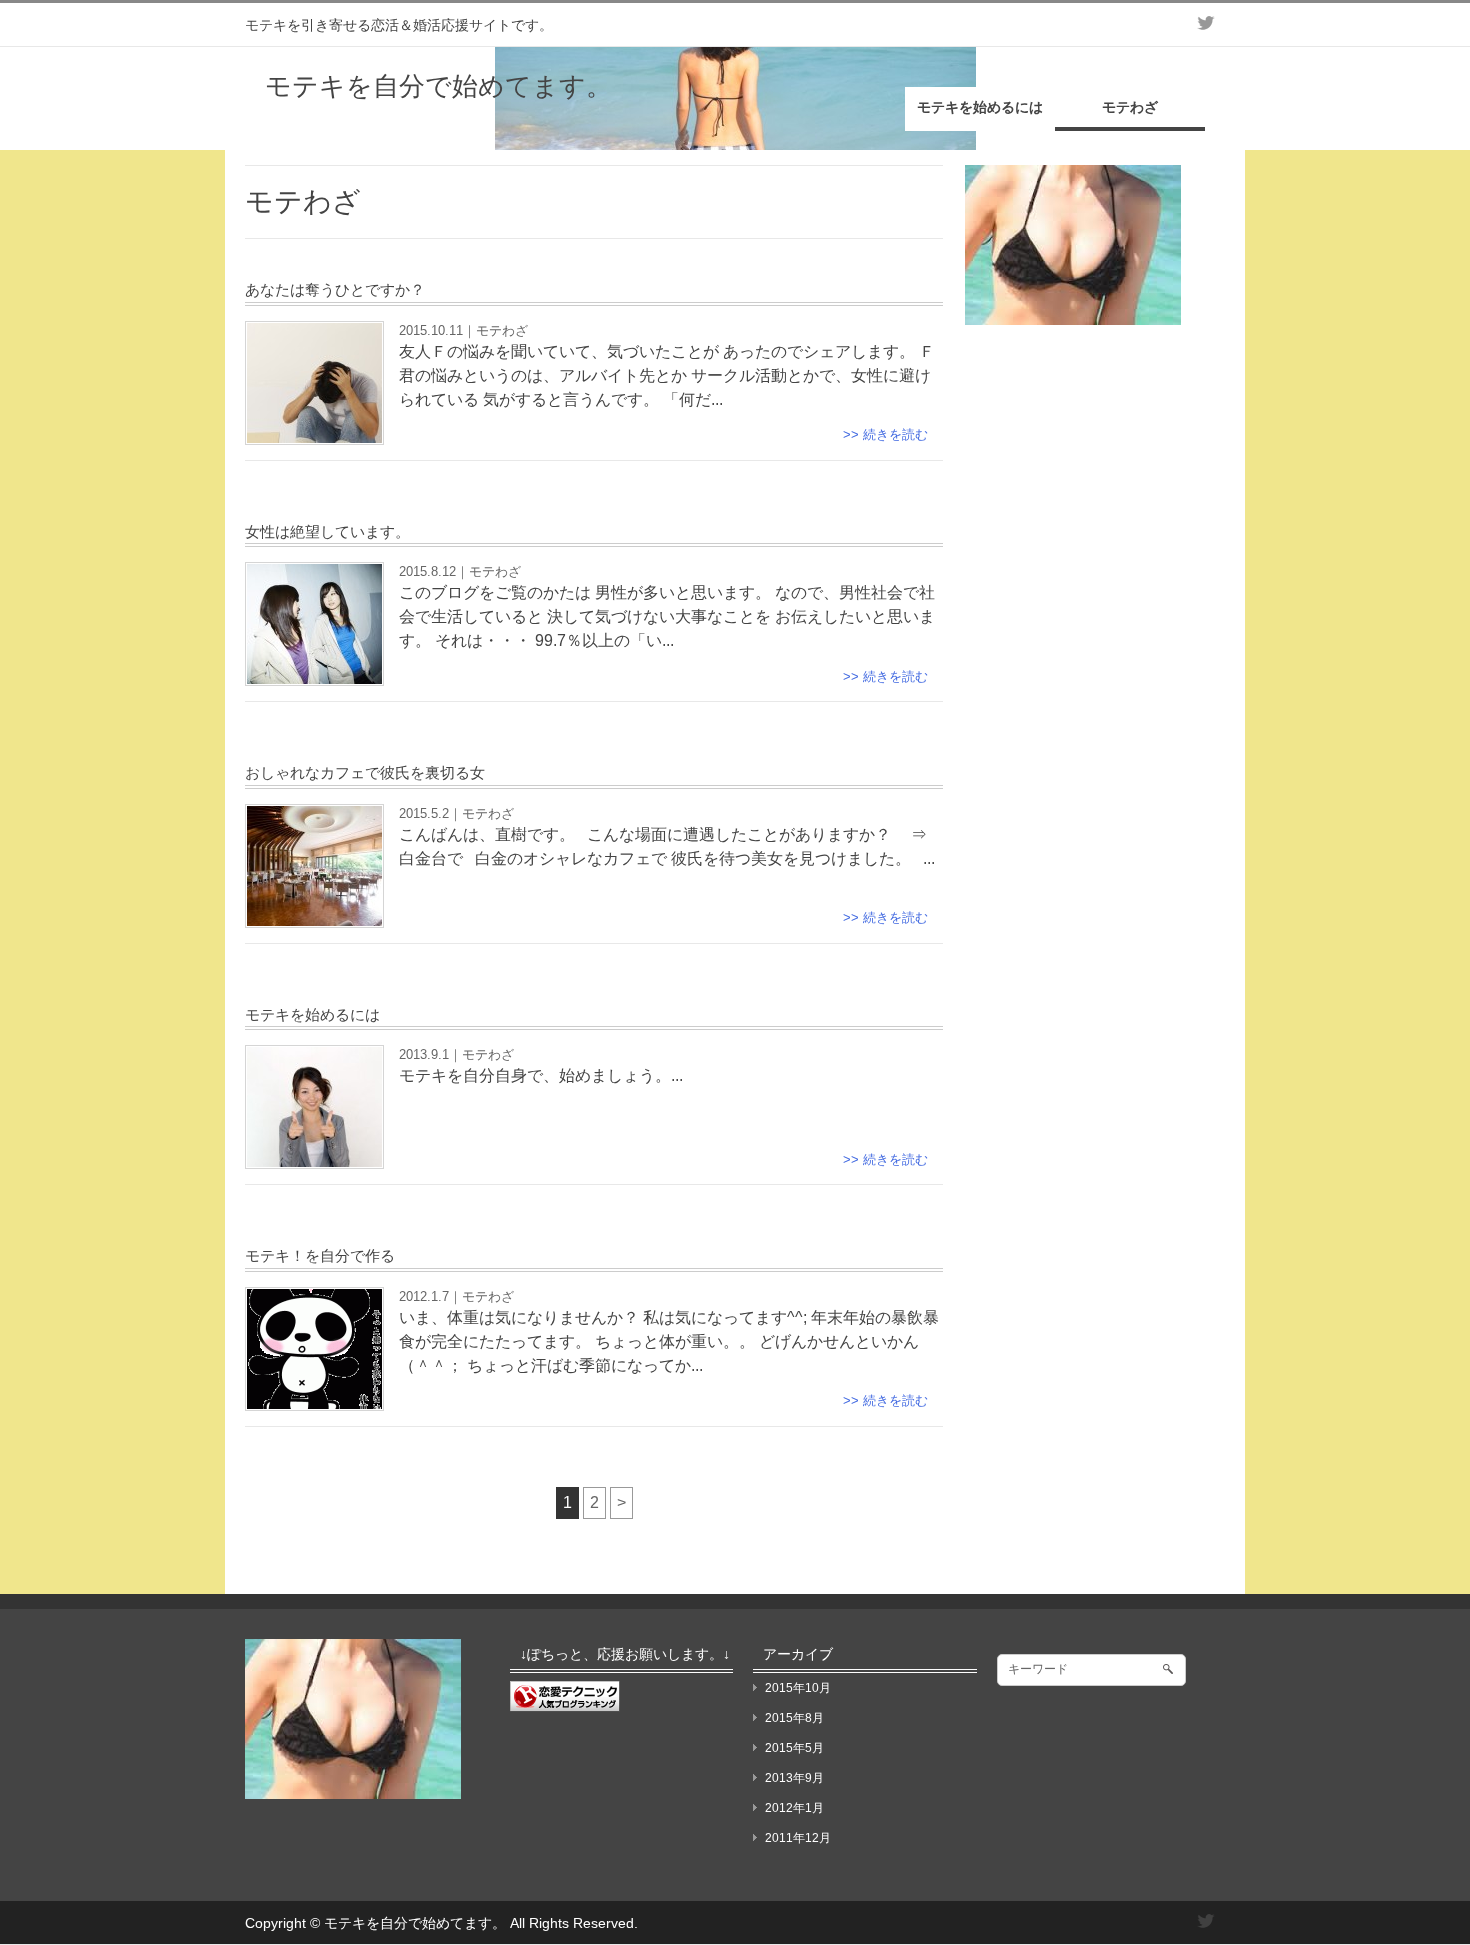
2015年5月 (794, 1748)
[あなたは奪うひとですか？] (314, 430)
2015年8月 (794, 1718)
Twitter (1205, 23)
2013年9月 (794, 1778)
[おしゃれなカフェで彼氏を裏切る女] (314, 913)
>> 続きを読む (885, 434)
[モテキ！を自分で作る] (314, 1396)
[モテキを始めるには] (314, 1154)
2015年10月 (798, 1688)
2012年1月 (794, 1808)
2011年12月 (798, 1838)
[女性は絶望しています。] (314, 671)
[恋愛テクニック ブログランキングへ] (565, 1703)
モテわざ (502, 330)
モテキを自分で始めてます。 (438, 86)
